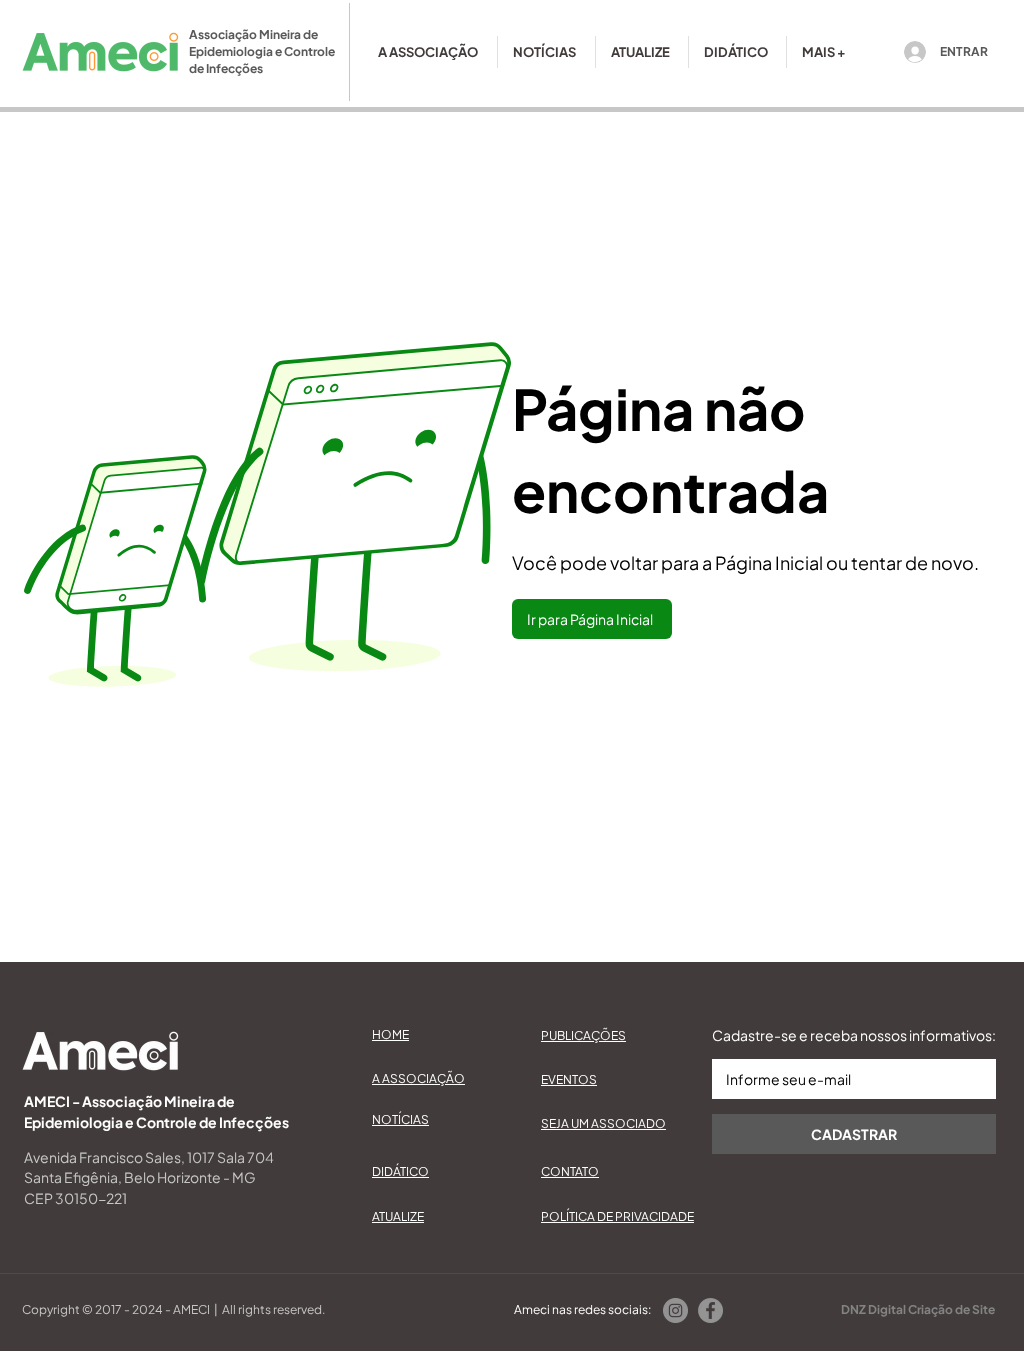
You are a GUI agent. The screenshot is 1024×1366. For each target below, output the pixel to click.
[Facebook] (710, 1310)
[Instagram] (675, 1310)
